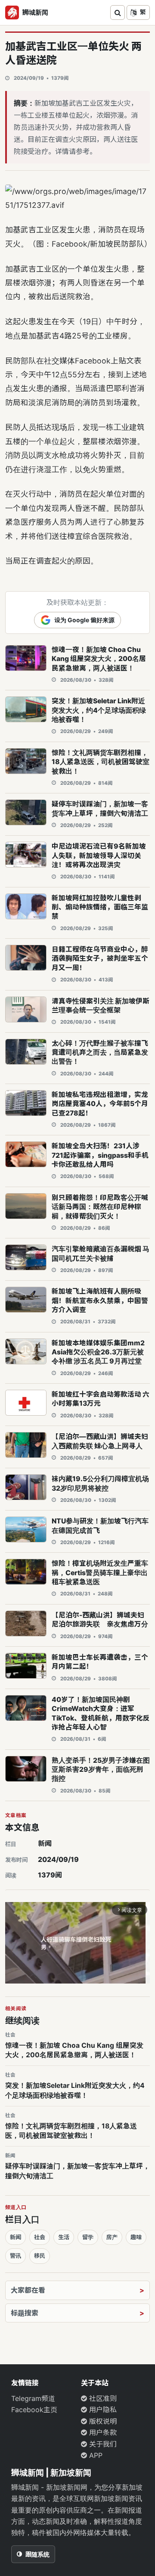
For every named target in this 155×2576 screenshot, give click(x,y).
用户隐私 (102, 2410)
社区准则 (102, 2398)
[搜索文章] (118, 13)
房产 (112, 2237)
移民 (40, 2256)
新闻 (45, 1843)
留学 (88, 2237)
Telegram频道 (33, 2398)
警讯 (15, 2256)
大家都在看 (28, 2290)
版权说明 (102, 2421)
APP (95, 2455)
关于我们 (102, 2444)
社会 (40, 2237)
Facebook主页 (34, 2410)
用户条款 (102, 2432)
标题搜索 (25, 2313)
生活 (64, 2237)
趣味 (136, 2237)
